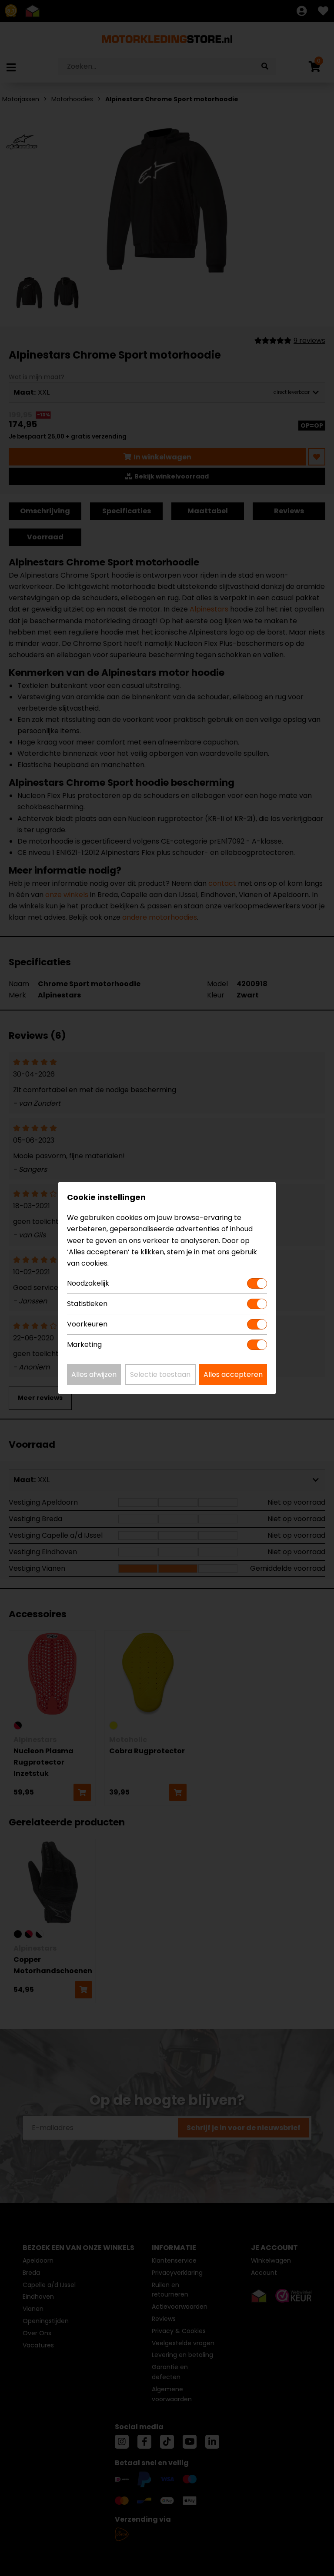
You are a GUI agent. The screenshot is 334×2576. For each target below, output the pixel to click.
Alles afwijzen (94, 1374)
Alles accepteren (233, 1374)
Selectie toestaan (160, 1374)
